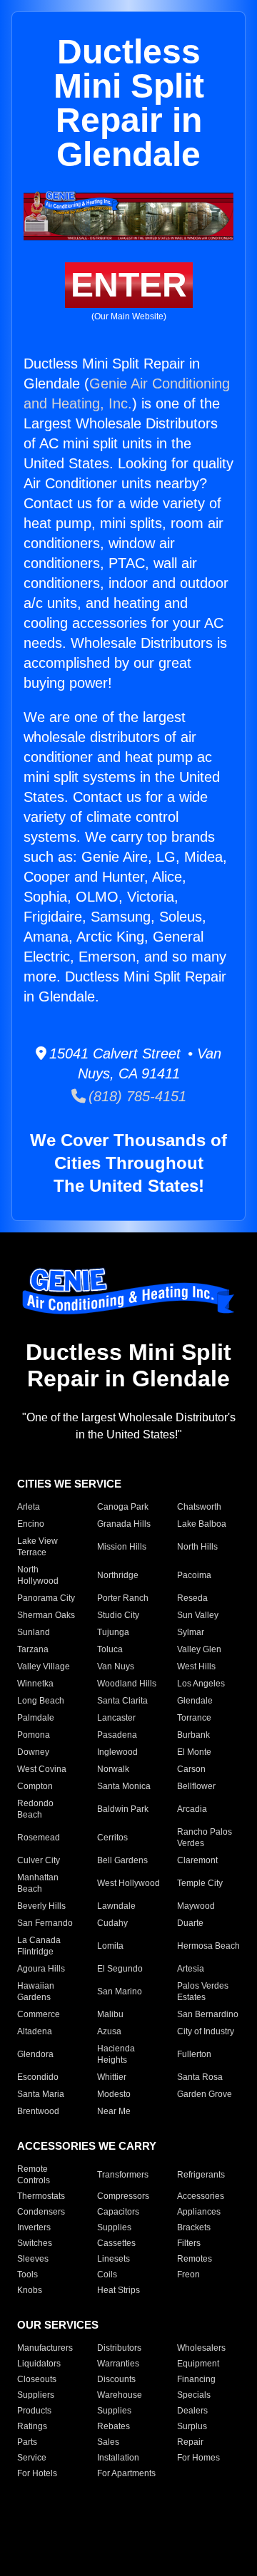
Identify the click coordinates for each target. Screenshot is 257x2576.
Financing (196, 2379)
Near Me (114, 2111)
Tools (27, 2274)
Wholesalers (201, 2348)
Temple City (200, 1883)
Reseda (192, 1598)
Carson (191, 1769)
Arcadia (192, 1809)
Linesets (114, 2259)
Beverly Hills (41, 1906)
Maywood (196, 1906)
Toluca (110, 1649)
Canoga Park (123, 1507)
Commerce (39, 2014)
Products (34, 2411)
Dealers (192, 2411)
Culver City (39, 1860)
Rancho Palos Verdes (205, 1838)
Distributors (119, 2348)
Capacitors (118, 2212)
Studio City (118, 1615)
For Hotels (37, 2473)
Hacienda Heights (116, 2054)
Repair (190, 2442)
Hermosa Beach (208, 1946)
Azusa (109, 2031)
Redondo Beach (35, 1809)
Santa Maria (41, 2094)
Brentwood (38, 2111)
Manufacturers (45, 2348)
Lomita (110, 1946)
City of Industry (206, 2031)
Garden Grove (205, 2094)
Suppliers (36, 2395)
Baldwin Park (123, 1809)
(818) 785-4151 (136, 1096)
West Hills (196, 1666)
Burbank (193, 1735)
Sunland (34, 1632)
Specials (194, 2395)
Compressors (123, 2196)
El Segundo (120, 1969)
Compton (35, 1786)
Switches (35, 2243)
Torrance (194, 1718)
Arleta (29, 1507)
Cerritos (112, 1838)
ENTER (129, 285)
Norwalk (113, 1769)
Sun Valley (198, 1615)
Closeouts (37, 2379)
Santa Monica (124, 1786)
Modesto (114, 2094)
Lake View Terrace (37, 1547)
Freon (188, 2274)
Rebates (114, 2426)
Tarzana (33, 1649)
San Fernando (45, 1923)
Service (32, 2458)
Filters (189, 2243)
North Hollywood (38, 1575)
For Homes (198, 2458)
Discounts (116, 2379)
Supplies (114, 2227)
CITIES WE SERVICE (69, 1484)
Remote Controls (34, 2175)
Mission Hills (122, 1547)
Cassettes (116, 2243)
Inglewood (117, 1752)
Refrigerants (201, 2175)
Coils (107, 2274)
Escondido (38, 2077)
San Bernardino (208, 2014)
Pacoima (194, 1575)
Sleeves (33, 2259)
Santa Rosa (200, 2077)
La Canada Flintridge (39, 1946)
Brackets (194, 2227)
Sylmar (191, 1632)
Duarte (190, 1923)
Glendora (35, 2054)
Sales (108, 2442)
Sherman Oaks (46, 1615)
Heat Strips (119, 2290)
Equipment (198, 2364)
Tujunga (113, 1632)
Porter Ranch (123, 1598)
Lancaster (116, 1718)
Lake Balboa (202, 1524)
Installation (118, 2458)
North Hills (197, 1547)
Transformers (123, 2175)
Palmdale (36, 1718)
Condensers (41, 2212)
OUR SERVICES (58, 2325)
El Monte (194, 1752)
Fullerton (194, 2054)
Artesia (191, 1969)
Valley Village (44, 1666)
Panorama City (46, 1598)
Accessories (201, 2196)
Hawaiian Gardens (36, 1992)
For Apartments (126, 2473)
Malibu (110, 2014)
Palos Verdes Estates (203, 1992)
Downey (33, 1752)
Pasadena (117, 1735)
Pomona (34, 1735)
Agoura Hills (41, 1969)
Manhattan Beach (38, 1883)
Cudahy (112, 1923)
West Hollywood (128, 1883)
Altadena (35, 2031)
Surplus (192, 2426)
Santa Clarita (122, 1701)
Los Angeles (201, 1684)
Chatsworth (199, 1507)
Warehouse (120, 2395)
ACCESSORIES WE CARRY (87, 2146)
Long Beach (41, 1701)
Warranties (118, 2364)
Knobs (30, 2290)
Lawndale (116, 1906)
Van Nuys (116, 1666)
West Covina (42, 1769)
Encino (31, 1524)
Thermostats (41, 2196)
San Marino (120, 1992)
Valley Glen (199, 1649)
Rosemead (39, 1838)
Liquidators (39, 2364)
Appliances (199, 2212)
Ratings (32, 2426)
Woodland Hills (127, 1684)
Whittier (112, 2077)
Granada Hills (124, 1524)
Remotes (195, 2259)
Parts (27, 2442)
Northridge (118, 1575)
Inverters (34, 2227)
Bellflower (196, 1786)
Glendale (195, 1701)
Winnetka (35, 1684)
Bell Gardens (122, 1860)
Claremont (197, 1860)
